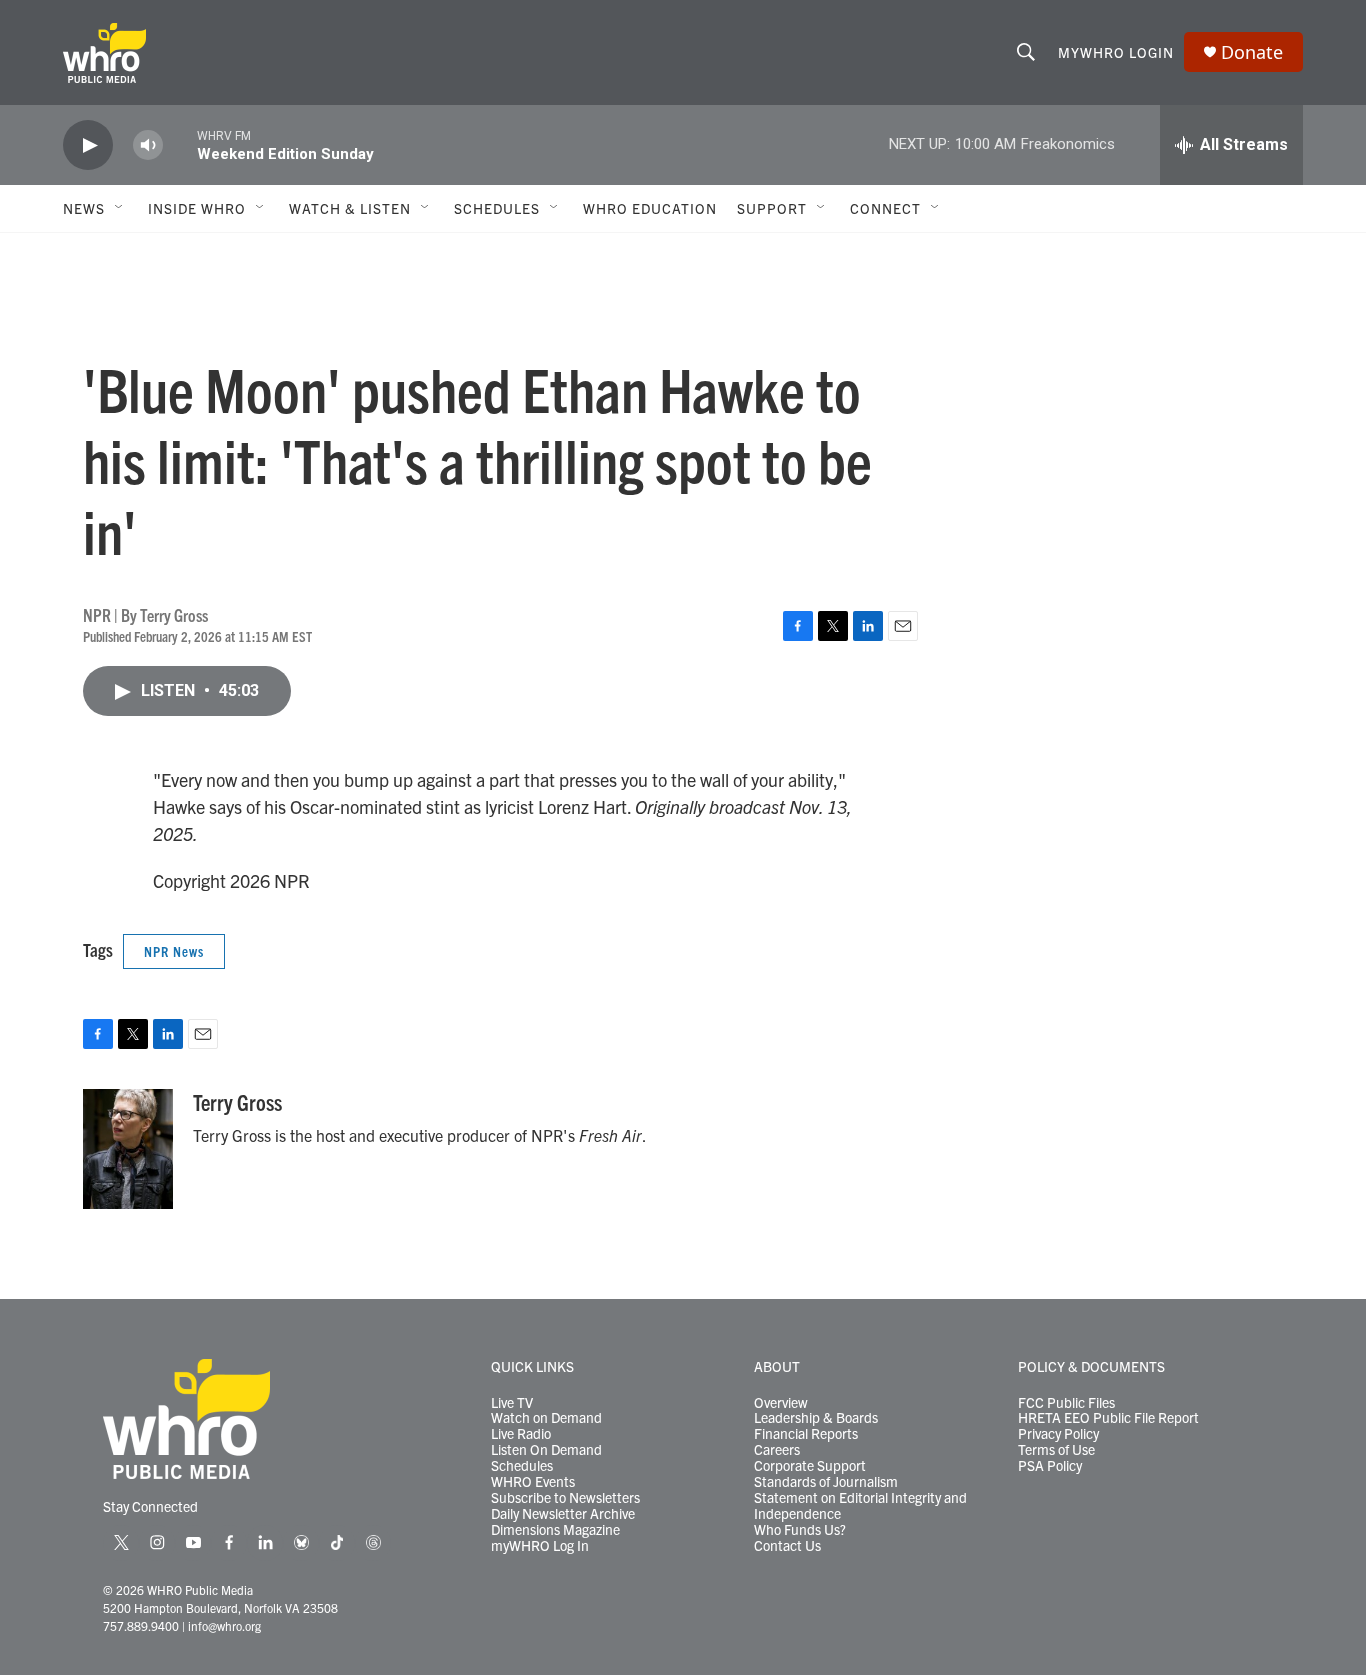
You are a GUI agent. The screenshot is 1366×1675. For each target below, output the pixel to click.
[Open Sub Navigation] (120, 208)
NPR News (174, 951)
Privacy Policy (1058, 1434)
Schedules (522, 1466)
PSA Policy (1050, 1466)
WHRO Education (650, 208)
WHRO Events (533, 1482)
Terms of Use (1056, 1450)
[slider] (180, 144)
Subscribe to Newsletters (565, 1498)
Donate (1252, 52)
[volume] (148, 145)
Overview (781, 1403)
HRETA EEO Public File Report (1108, 1418)
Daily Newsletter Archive (563, 1514)
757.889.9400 (141, 1625)
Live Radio (521, 1434)
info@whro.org (224, 1625)
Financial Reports (806, 1434)
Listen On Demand (546, 1450)
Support (772, 208)
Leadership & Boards (816, 1418)
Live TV (512, 1403)
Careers (777, 1450)
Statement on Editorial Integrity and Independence (860, 1506)
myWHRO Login (1116, 52)
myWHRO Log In (540, 1546)
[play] (88, 145)
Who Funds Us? (800, 1530)
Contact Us (787, 1546)
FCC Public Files (1066, 1403)
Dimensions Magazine (555, 1530)
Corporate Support (810, 1466)
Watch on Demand (546, 1418)
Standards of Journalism (826, 1482)
